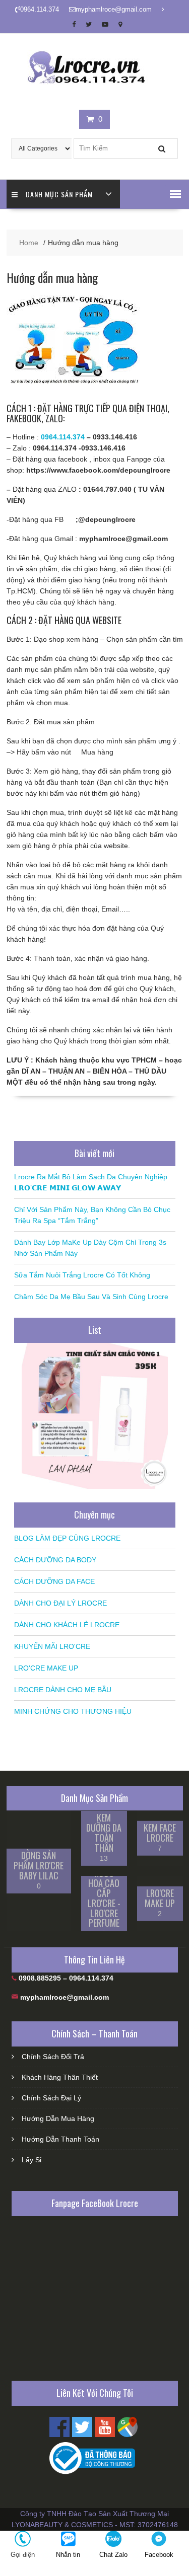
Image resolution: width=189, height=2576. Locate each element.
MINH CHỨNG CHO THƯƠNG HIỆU (73, 1711)
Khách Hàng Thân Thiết (60, 2077)
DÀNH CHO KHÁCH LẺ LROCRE (67, 1625)
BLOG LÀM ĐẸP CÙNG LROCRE (67, 1538)
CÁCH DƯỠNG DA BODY (55, 1560)
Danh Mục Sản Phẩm (59, 194)
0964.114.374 (63, 437)
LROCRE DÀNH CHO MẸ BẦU (63, 1690)
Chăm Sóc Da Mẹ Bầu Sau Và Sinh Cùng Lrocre (91, 1297)
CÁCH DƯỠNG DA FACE (54, 1581)
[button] (175, 194)
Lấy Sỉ (31, 2160)
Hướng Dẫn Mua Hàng (58, 2118)
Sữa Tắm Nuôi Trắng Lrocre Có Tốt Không (82, 1275)
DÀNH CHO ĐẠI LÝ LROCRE (60, 1603)
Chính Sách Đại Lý (51, 2098)
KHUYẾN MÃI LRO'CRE (52, 1646)
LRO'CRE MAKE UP (46, 1668)
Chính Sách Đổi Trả (53, 2057)
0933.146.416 (115, 437)
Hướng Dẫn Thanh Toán (60, 2139)
